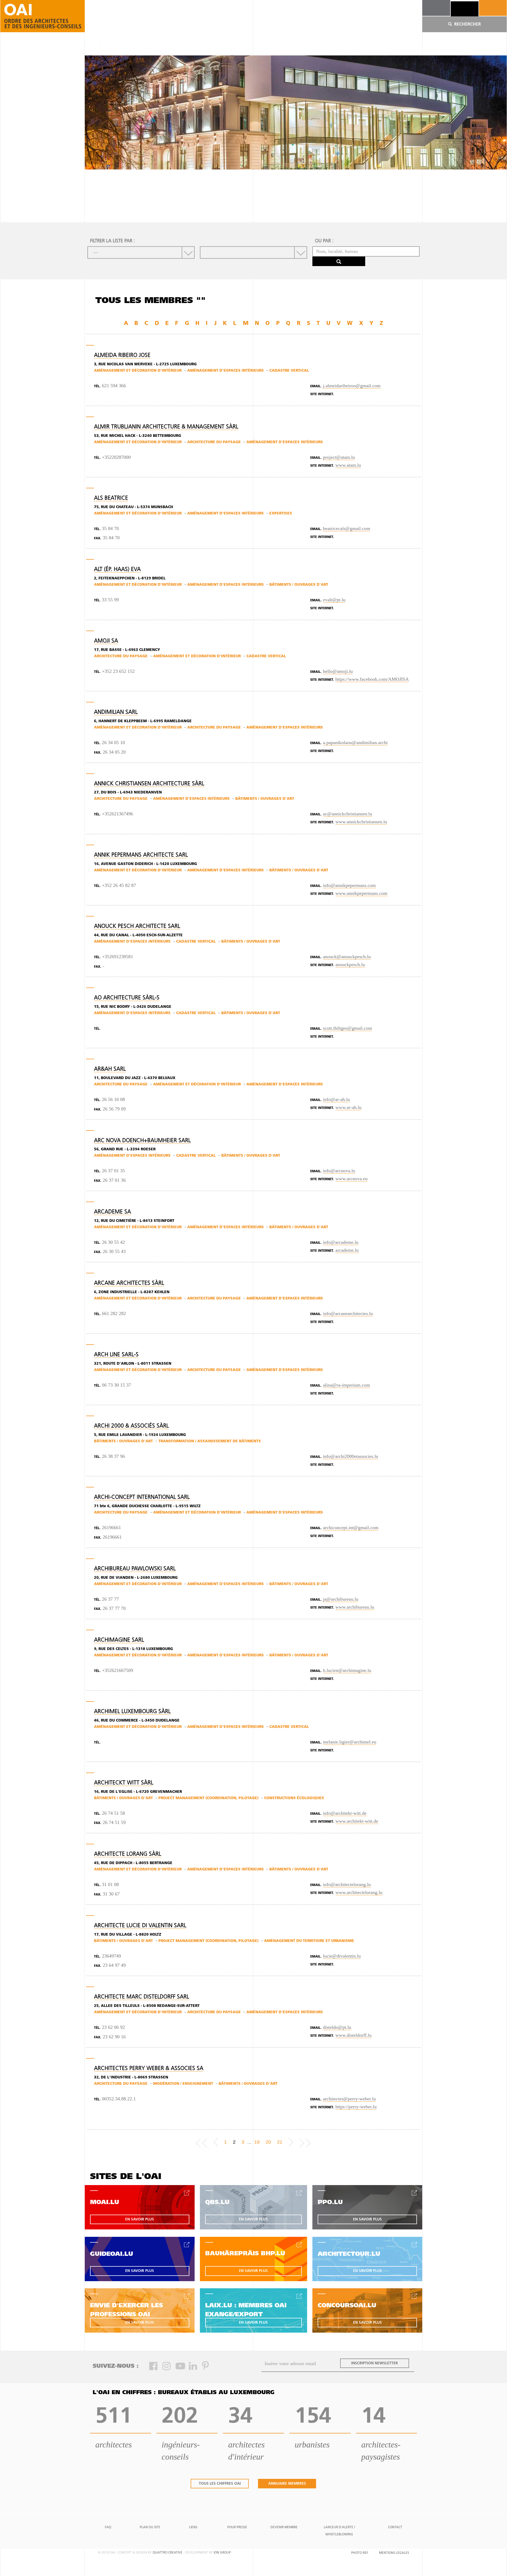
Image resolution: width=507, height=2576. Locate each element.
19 (257, 2142)
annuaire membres (287, 2484)
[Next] (291, 2142)
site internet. (322, 394)
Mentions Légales (394, 2553)
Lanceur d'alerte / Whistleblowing (339, 2531)
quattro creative (168, 2553)
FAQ (108, 2527)
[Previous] (216, 2142)
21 (280, 2142)
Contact (395, 2527)
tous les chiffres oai (220, 2484)
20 (268, 2142)
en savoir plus (140, 2220)
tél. (97, 386)
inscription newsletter (375, 2363)
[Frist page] (201, 2142)
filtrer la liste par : (112, 241)
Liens (193, 2527)
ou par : (324, 241)
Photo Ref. (360, 2553)
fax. (98, 538)
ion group (222, 2553)
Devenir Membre (284, 2527)
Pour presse (237, 2527)
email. (316, 386)
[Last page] (305, 2142)
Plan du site (150, 2527)
